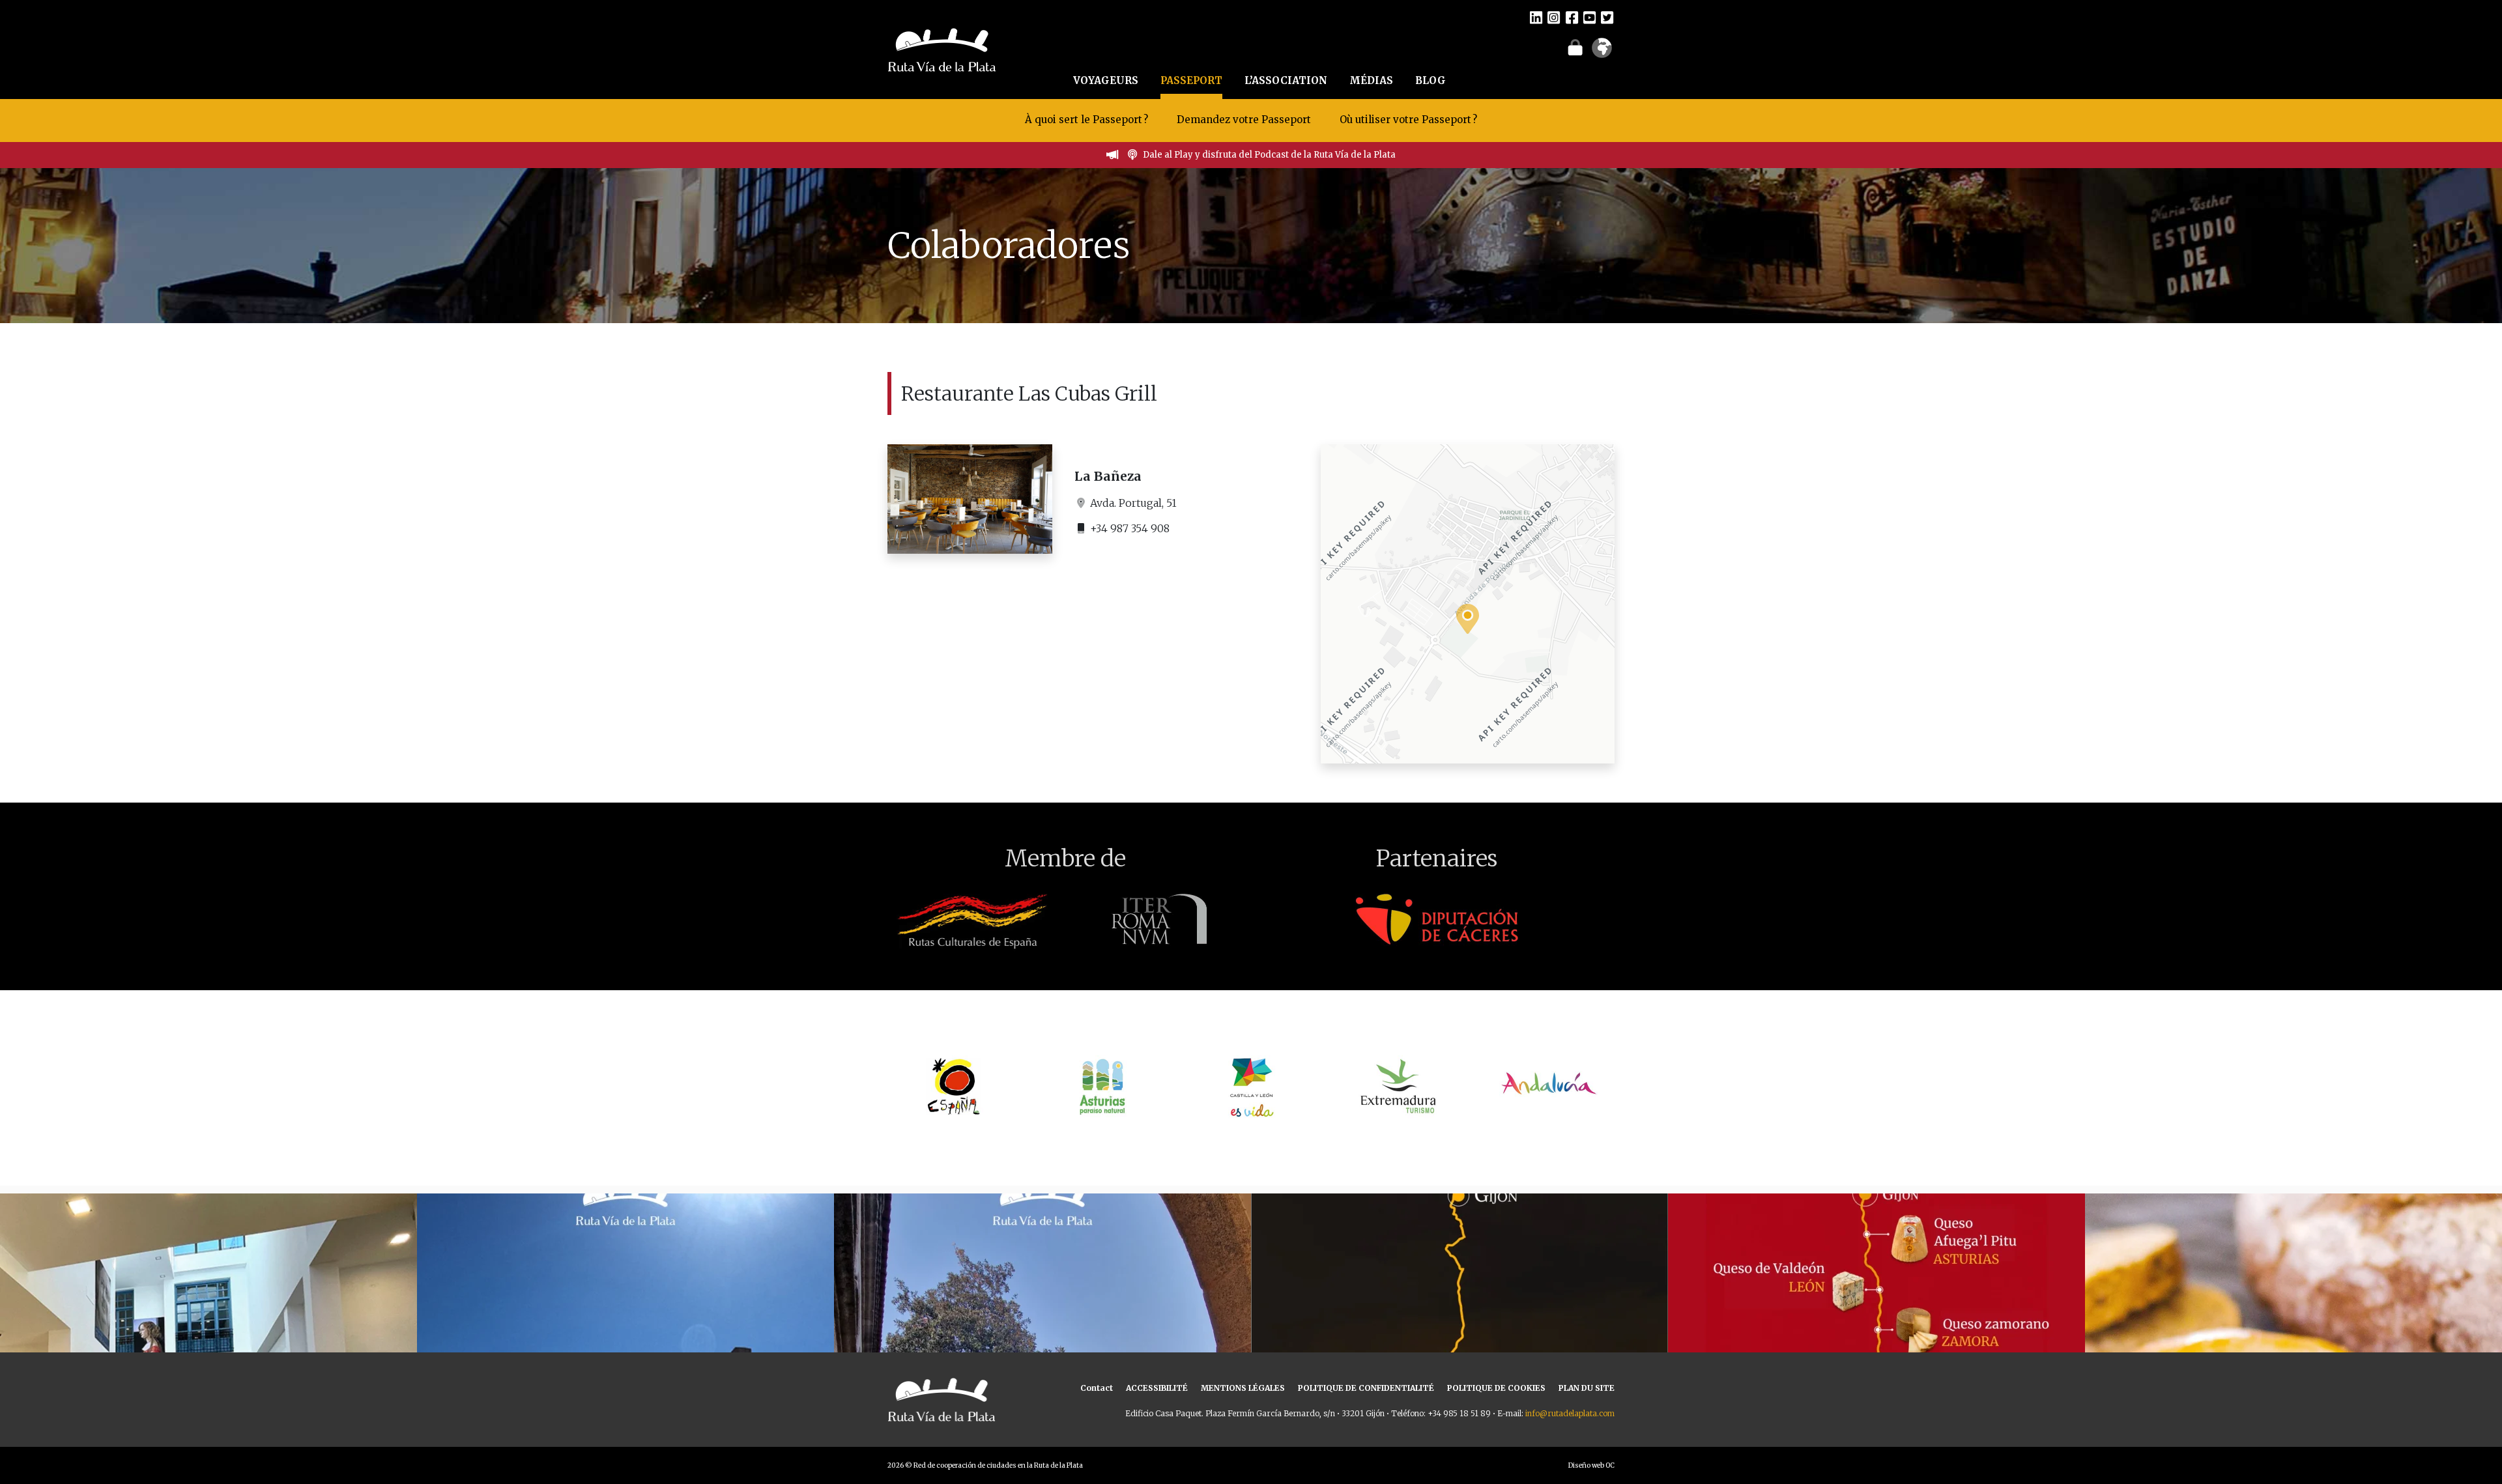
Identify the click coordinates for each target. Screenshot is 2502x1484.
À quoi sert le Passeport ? (1086, 120)
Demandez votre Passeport (1245, 120)
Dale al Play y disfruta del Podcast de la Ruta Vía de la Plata (1269, 155)
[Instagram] (1554, 17)
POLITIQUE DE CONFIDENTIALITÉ (1366, 1388)
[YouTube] (1589, 17)
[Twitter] (1607, 17)
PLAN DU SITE (1587, 1388)
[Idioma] (1602, 52)
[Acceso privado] (1575, 47)
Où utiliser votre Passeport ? (1408, 120)
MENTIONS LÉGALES (1243, 1388)
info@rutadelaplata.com (1570, 1413)
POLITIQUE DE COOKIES (1496, 1388)
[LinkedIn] (1536, 17)
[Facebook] (1572, 17)
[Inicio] (942, 48)
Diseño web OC (1591, 1465)
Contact (1097, 1388)
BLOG (1431, 80)
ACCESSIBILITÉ (1157, 1388)
